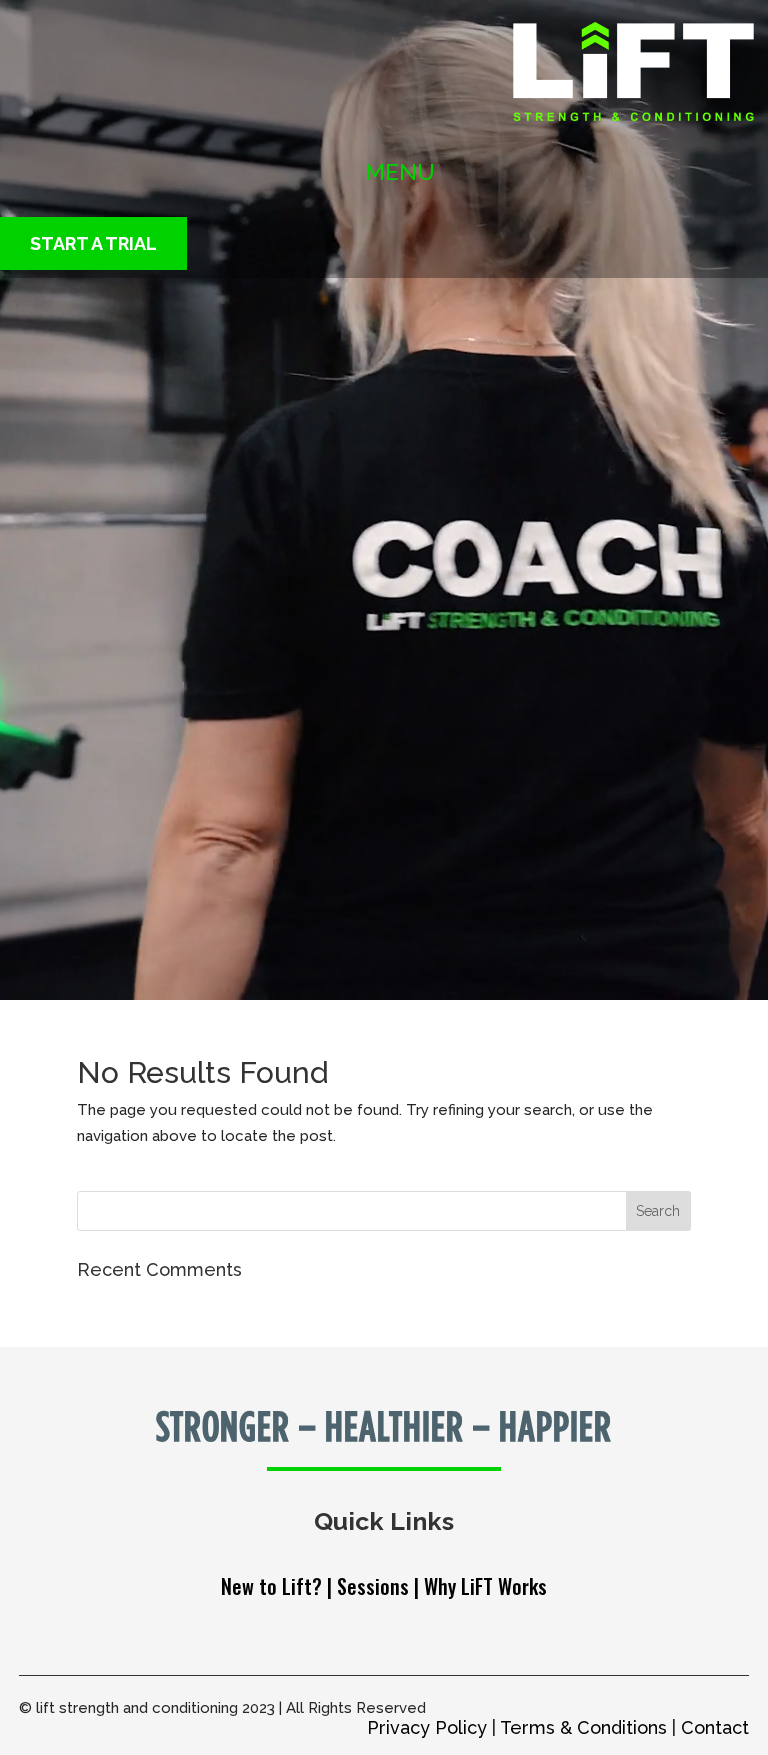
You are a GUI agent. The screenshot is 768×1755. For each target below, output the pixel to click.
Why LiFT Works (485, 1586)
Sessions (373, 1586)
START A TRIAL (93, 243)
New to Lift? (274, 1586)
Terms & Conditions (583, 1727)
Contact (715, 1727)
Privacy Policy (427, 1727)
